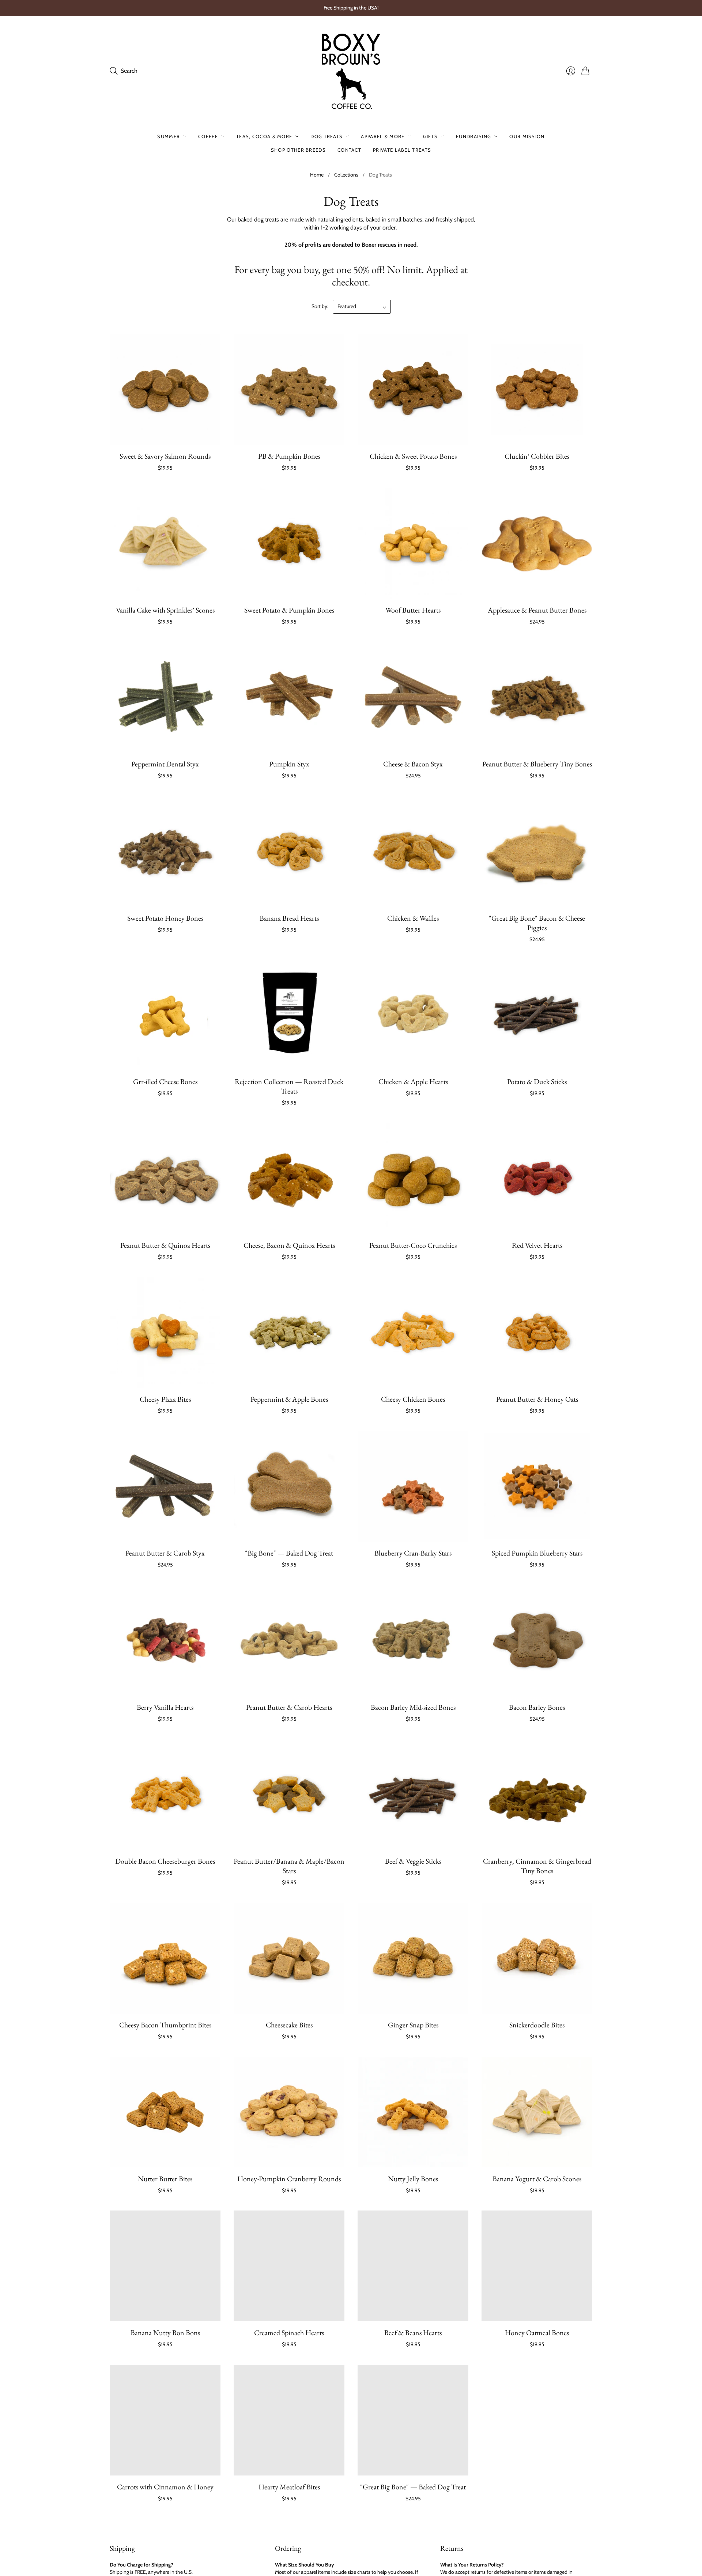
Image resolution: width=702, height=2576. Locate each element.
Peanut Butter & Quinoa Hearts (165, 1245)
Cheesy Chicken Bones (413, 1399)
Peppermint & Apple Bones (289, 1399)
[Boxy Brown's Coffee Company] (351, 71)
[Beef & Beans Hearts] (413, 2266)
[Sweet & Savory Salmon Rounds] (165, 389)
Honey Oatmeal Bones (537, 2333)
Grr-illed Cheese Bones (165, 1081)
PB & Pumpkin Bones (289, 456)
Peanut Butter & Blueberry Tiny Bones (537, 764)
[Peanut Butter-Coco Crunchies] (413, 1179)
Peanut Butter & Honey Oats (537, 1399)
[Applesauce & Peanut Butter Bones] (537, 543)
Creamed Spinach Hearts (289, 2333)
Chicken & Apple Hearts (413, 1081)
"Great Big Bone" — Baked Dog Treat (413, 2487)
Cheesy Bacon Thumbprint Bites (165, 2025)
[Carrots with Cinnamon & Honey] (165, 2420)
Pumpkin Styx (289, 764)
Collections (346, 175)
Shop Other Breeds (298, 149)
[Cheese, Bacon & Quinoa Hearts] (289, 1179)
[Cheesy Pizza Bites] (165, 1332)
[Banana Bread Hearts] (289, 851)
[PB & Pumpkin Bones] (289, 389)
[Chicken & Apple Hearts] (413, 1015)
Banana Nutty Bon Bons (165, 2333)
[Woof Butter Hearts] (413, 543)
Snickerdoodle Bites (537, 2025)
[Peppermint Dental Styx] (165, 697)
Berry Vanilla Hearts (165, 1707)
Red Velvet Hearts (537, 1245)
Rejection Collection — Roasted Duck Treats (289, 1086)
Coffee (208, 136)
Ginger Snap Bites (413, 2025)
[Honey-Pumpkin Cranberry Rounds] (289, 2112)
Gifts (431, 136)
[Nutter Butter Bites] (165, 2112)
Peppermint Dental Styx (165, 764)
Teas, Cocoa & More (264, 136)
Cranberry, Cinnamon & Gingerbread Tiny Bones (537, 1866)
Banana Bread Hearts (289, 918)
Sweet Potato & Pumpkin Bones (289, 610)
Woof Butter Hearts (413, 610)
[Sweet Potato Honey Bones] (165, 851)
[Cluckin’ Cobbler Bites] (537, 389)
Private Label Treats (402, 149)
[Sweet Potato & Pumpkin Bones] (289, 543)
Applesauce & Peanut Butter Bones (537, 610)
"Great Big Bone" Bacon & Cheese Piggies (537, 923)
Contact (349, 149)
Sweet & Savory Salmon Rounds (165, 456)
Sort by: (320, 306)
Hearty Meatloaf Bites (289, 2487)
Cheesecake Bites (289, 2025)
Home (317, 175)
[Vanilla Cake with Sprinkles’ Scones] (165, 543)
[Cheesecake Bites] (289, 1958)
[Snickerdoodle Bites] (537, 1958)
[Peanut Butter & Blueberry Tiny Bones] (537, 697)
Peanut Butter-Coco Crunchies (413, 1245)
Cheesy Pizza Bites (165, 1399)
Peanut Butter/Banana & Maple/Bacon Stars (289, 1866)
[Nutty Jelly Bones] (413, 2112)
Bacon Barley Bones (537, 1707)
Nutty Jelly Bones (413, 2179)
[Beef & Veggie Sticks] (413, 1794)
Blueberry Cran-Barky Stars (413, 1553)
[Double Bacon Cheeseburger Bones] (165, 1794)
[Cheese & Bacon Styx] (413, 697)
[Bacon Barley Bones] (537, 1641)
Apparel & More (383, 136)
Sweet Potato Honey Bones (165, 918)
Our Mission (527, 136)
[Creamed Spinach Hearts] (289, 2266)
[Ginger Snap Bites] (413, 1958)
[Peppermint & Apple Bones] (289, 1332)
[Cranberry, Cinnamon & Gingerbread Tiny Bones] (537, 1794)
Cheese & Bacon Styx (413, 764)
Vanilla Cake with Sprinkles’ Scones (165, 610)
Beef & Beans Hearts (413, 2333)
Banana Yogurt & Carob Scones (537, 2179)
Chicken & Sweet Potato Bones (413, 456)
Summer (169, 136)
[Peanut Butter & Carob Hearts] (289, 1641)
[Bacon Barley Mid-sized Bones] (413, 1641)
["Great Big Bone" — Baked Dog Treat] (413, 2420)
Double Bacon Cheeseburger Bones (165, 1861)
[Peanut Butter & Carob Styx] (165, 1486)
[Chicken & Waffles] (413, 851)
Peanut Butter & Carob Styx (165, 1553)
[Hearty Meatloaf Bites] (289, 2420)
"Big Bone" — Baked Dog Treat (289, 1553)
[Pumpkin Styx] (289, 697)
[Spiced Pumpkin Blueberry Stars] (537, 1486)
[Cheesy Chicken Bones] (413, 1332)
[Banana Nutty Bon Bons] (165, 2266)
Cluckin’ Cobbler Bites (537, 456)
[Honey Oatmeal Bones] (537, 2266)
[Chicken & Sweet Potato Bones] (413, 389)
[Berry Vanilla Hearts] (165, 1641)
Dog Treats (327, 136)
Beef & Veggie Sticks (413, 1861)
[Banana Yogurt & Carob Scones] (537, 2112)
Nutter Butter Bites (165, 2179)
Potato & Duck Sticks (537, 1081)
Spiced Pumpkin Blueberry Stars (537, 1553)
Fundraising (473, 136)
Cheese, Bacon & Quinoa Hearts (289, 1245)
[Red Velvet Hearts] (537, 1179)
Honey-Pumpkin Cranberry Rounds (289, 2179)
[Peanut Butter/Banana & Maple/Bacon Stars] (289, 1794)
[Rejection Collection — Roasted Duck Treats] (289, 1015)
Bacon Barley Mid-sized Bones (413, 1707)
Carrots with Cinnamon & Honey (165, 2487)
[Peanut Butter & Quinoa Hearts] (165, 1179)
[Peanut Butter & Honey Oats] (537, 1332)
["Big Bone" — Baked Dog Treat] (289, 1486)
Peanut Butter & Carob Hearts (289, 1707)
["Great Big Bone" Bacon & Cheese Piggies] (537, 851)
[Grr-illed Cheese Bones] (165, 1015)
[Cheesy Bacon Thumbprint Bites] (165, 1958)
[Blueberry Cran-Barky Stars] (413, 1486)
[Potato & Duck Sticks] (537, 1015)
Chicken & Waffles (413, 918)
